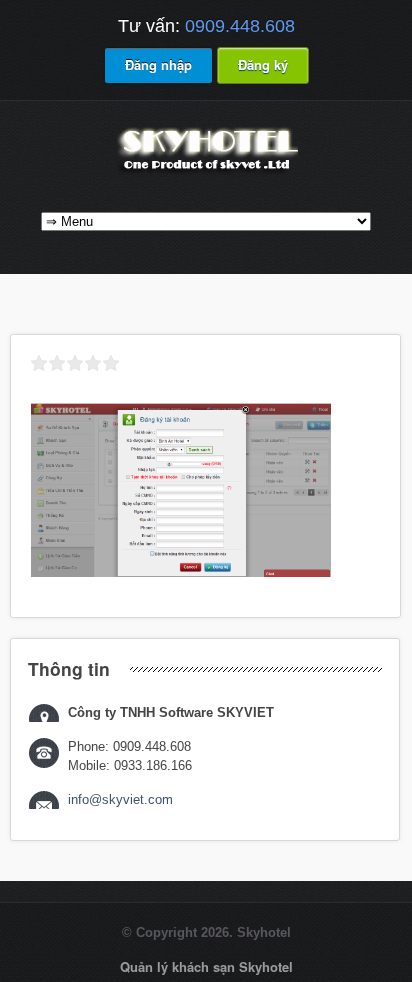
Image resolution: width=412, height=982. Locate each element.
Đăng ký (263, 64)
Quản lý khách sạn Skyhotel (206, 966)
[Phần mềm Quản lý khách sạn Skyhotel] (206, 172)
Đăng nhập (158, 64)
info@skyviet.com (120, 799)
